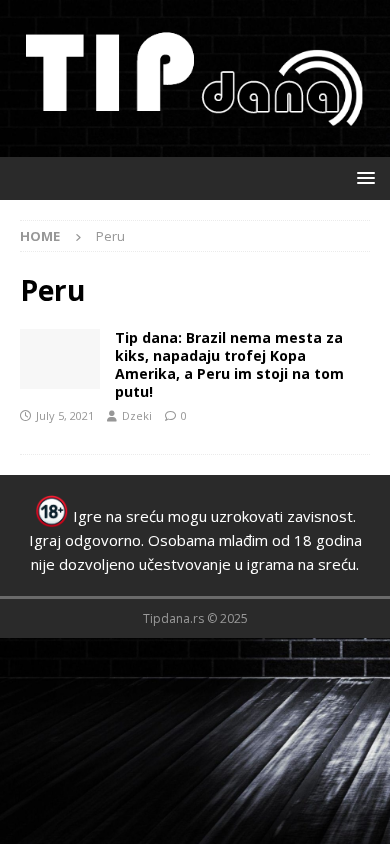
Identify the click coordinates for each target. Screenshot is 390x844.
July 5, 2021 (65, 415)
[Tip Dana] (60, 359)
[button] (362, 177)
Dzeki (137, 415)
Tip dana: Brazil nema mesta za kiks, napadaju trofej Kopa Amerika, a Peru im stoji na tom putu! (229, 365)
